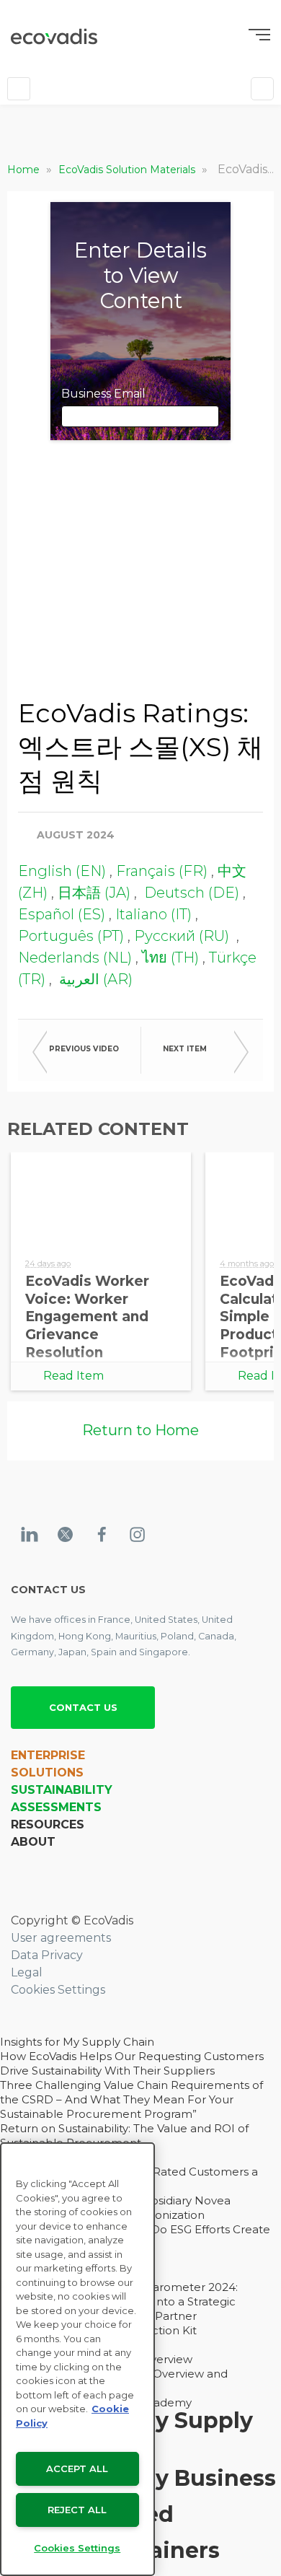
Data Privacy (47, 1955)
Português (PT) (71, 936)
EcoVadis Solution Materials (128, 170)
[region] (77, 2359)
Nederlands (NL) (75, 958)
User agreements (61, 1938)
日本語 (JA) (94, 893)
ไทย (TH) (170, 958)
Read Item (73, 1376)
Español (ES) (62, 914)
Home (25, 170)
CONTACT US (83, 1707)
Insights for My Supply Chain (77, 2042)
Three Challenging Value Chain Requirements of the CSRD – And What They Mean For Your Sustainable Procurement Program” (131, 2099)
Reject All (77, 2510)
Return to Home (140, 1430)
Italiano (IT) (153, 914)
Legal (27, 1972)
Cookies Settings (58, 1990)
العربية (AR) (94, 979)
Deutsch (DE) (192, 893)
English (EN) (62, 871)
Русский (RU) (182, 936)
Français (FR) (162, 871)
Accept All (77, 2468)
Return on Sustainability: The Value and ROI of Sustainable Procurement (124, 2135)
